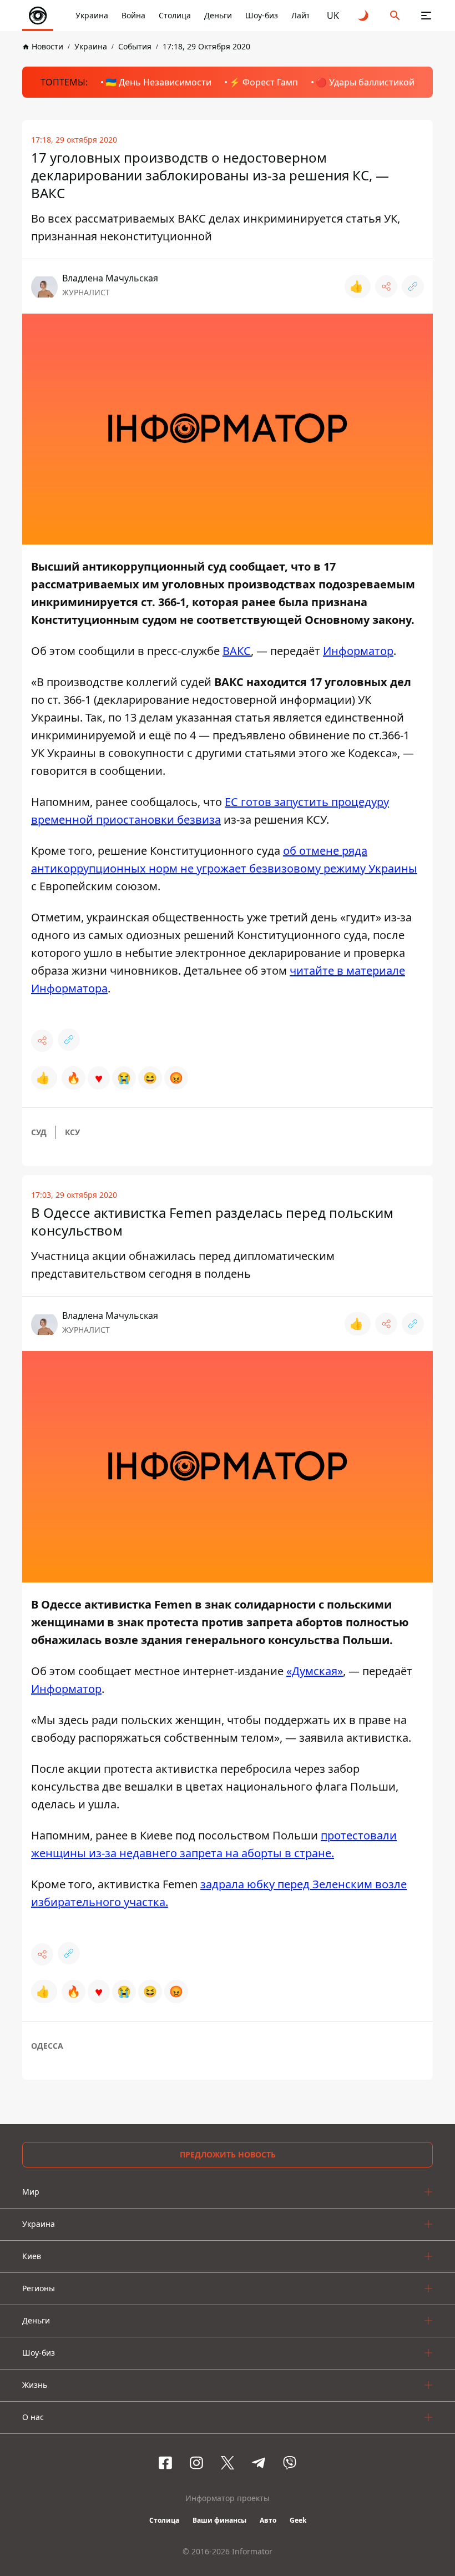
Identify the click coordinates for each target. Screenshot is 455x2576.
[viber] (290, 2463)
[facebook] (165, 2463)
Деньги (218, 15)
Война (133, 15)
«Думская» (315, 1671)
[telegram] (259, 2463)
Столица (175, 15)
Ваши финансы (219, 2520)
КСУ (72, 1132)
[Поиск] (395, 16)
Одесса (47, 2046)
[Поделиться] (386, 286)
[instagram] (196, 2463)
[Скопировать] (413, 286)
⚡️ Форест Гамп (264, 82)
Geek (298, 2520)
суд (39, 1132)
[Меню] (426, 16)
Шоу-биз (262, 15)
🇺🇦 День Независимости (158, 82)
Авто (268, 2520)
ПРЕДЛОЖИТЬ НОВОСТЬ (228, 2154)
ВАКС (237, 651)
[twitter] (228, 2463)
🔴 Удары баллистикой (365, 82)
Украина (92, 15)
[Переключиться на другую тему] (364, 16)
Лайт (301, 15)
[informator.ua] (38, 16)
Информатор (358, 651)
